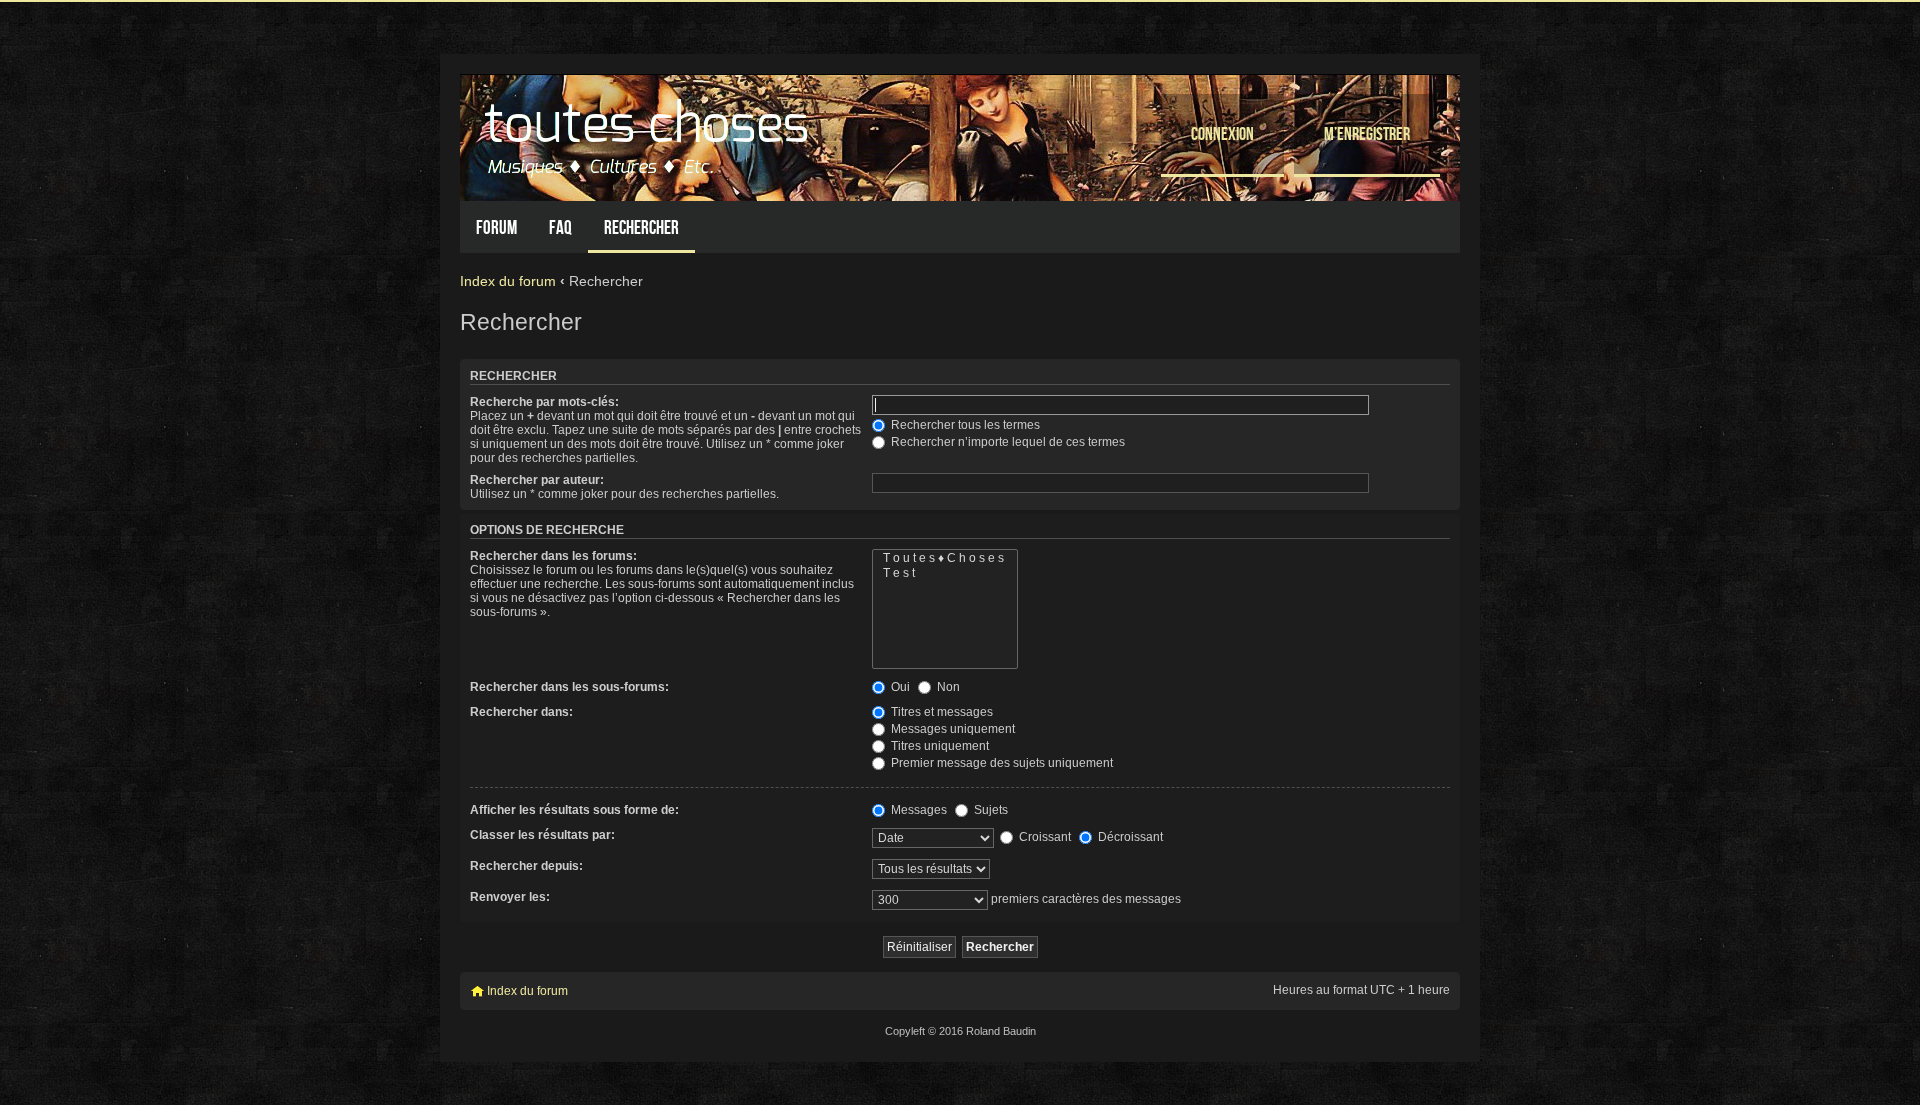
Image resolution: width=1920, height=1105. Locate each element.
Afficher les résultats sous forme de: (574, 810)
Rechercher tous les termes (964, 425)
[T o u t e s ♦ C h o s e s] (945, 558)
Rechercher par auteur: (537, 480)
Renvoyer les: (510, 897)
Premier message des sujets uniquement (1000, 763)
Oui (899, 687)
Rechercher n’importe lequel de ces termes (1006, 442)
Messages (917, 810)
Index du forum (508, 281)
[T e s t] (945, 573)
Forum (496, 227)
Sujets (989, 810)
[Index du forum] (649, 132)
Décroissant (1129, 837)
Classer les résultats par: (542, 835)
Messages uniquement (951, 729)
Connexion (1222, 133)
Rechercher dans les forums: (553, 556)
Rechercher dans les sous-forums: (569, 687)
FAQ (560, 227)
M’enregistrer (1367, 133)
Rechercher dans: (521, 712)
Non (947, 687)
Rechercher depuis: (526, 866)
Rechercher (641, 227)
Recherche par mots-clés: (544, 402)
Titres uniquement (938, 746)
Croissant (1043, 837)
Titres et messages (940, 712)
